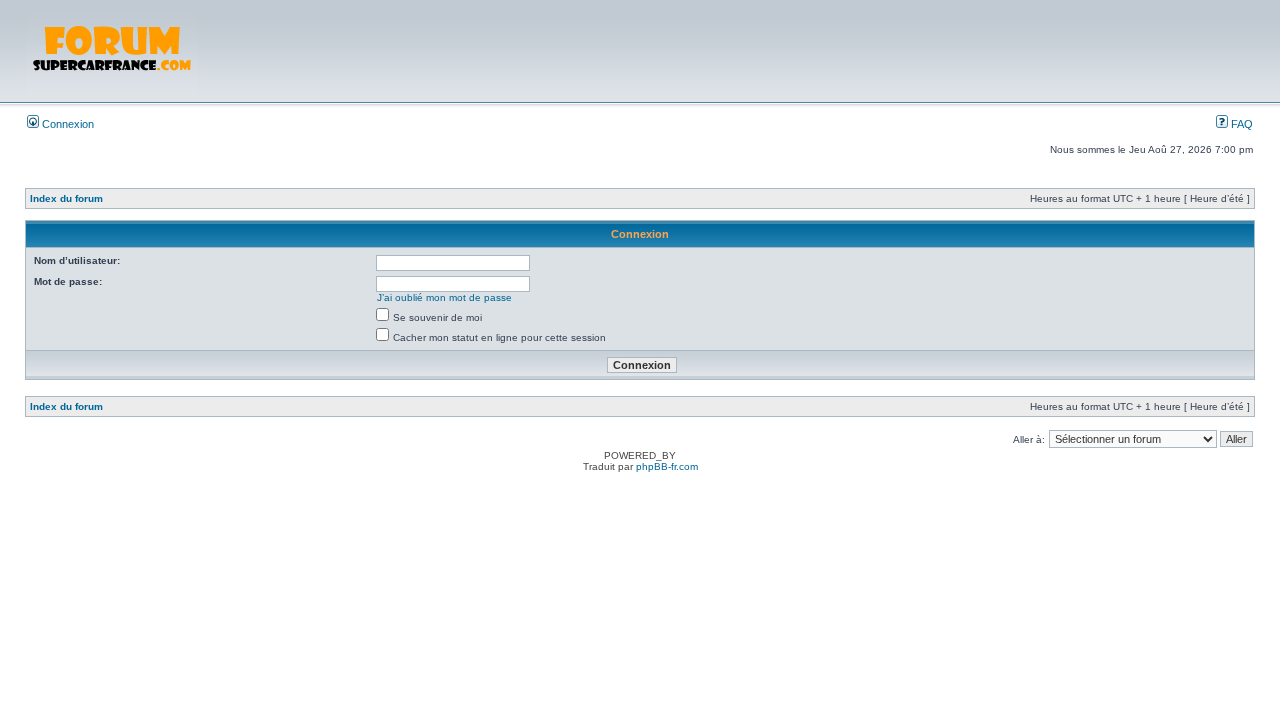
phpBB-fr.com (667, 466)
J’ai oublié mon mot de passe (444, 297)
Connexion (66, 124)
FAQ (1240, 124)
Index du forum (66, 198)
